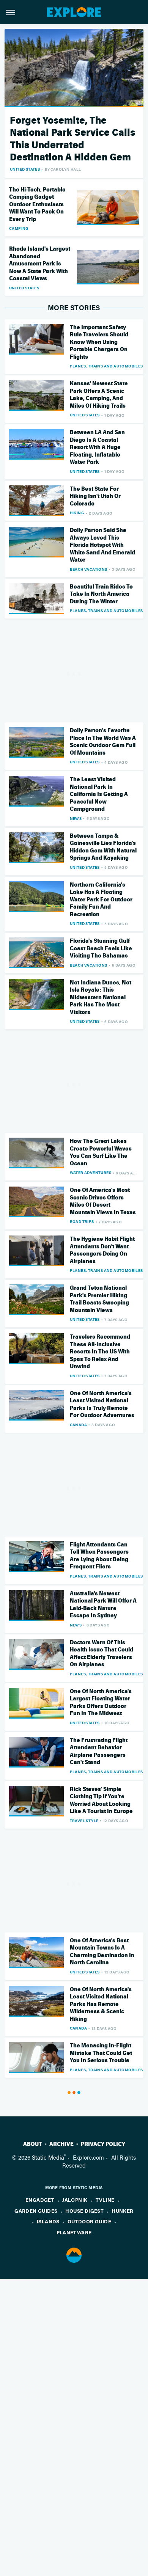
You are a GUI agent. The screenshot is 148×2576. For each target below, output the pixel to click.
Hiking (77, 513)
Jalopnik (75, 2200)
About (33, 2144)
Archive (61, 2144)
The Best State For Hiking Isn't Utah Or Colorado (95, 496)
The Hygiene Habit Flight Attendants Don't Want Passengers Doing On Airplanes (102, 1250)
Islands (48, 2221)
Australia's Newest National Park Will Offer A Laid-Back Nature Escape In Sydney (103, 1605)
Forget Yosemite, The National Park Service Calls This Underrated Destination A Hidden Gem (72, 139)
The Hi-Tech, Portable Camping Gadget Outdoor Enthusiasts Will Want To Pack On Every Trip (37, 204)
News (76, 818)
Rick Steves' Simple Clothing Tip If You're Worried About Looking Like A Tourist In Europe (101, 1800)
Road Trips (82, 1221)
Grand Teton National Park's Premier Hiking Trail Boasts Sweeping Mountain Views (99, 1299)
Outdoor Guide (89, 2221)
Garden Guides (36, 2211)
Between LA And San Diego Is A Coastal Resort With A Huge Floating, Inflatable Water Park (97, 447)
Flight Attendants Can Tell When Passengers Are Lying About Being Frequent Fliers (99, 1556)
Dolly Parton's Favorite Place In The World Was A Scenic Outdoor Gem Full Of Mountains (103, 742)
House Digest (84, 2211)
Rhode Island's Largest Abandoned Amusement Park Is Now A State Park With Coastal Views (40, 264)
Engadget (40, 2200)
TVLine (105, 2200)
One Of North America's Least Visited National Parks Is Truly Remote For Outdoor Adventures (102, 1404)
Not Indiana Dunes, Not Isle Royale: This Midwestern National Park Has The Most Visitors (101, 997)
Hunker (122, 2211)
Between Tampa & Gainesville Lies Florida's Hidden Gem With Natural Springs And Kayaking (103, 847)
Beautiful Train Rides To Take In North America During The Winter (101, 594)
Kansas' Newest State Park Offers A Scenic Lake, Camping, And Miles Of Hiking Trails (99, 395)
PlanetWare (74, 2232)
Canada (78, 1425)
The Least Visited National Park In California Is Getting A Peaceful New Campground (99, 794)
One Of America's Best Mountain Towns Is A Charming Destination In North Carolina (102, 1952)
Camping (19, 228)
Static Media (48, 2157)
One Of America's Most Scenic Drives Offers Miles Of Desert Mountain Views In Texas (103, 1201)
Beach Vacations (89, 569)
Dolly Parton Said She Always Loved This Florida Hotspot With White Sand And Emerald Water (102, 545)
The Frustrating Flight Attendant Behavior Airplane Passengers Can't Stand (99, 1751)
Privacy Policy (103, 2144)
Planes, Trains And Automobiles (106, 366)
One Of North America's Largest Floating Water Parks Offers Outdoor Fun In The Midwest (101, 1702)
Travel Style (84, 1821)
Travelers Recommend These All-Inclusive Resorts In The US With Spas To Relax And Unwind (100, 1352)
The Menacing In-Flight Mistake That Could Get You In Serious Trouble (101, 2053)
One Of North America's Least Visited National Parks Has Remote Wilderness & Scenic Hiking (101, 2004)
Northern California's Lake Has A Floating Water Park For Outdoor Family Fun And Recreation (101, 899)
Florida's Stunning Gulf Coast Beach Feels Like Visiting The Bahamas (101, 948)
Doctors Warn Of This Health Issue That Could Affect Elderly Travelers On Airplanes (102, 1654)
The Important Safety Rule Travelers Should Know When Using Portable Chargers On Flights (99, 342)
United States (25, 169)
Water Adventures (91, 1173)
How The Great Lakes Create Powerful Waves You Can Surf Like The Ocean (101, 1152)
